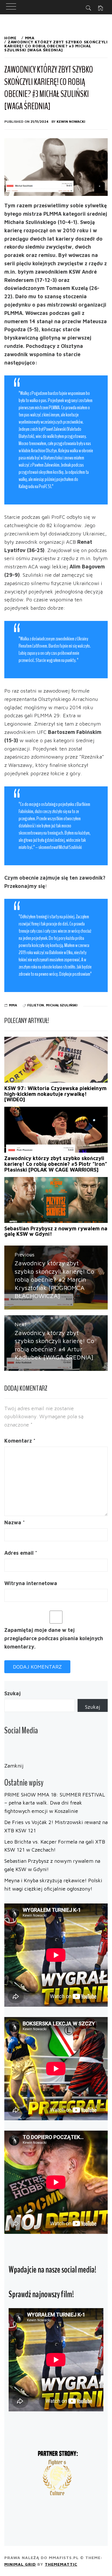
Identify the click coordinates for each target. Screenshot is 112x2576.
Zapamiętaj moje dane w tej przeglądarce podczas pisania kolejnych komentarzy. (54, 1638)
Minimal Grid (20, 2564)
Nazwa (15, 1522)
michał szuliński (62, 1005)
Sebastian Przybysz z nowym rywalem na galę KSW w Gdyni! (56, 1231)
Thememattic (61, 2564)
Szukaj (12, 1693)
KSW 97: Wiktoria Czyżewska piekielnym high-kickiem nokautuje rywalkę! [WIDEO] (55, 1094)
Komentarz (20, 1441)
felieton (36, 1005)
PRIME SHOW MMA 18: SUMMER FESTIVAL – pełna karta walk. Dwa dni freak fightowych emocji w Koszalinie (55, 1803)
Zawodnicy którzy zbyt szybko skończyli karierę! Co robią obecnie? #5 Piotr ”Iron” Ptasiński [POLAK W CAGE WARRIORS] (56, 1164)
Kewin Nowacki (71, 121)
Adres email (21, 1553)
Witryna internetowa (31, 1583)
